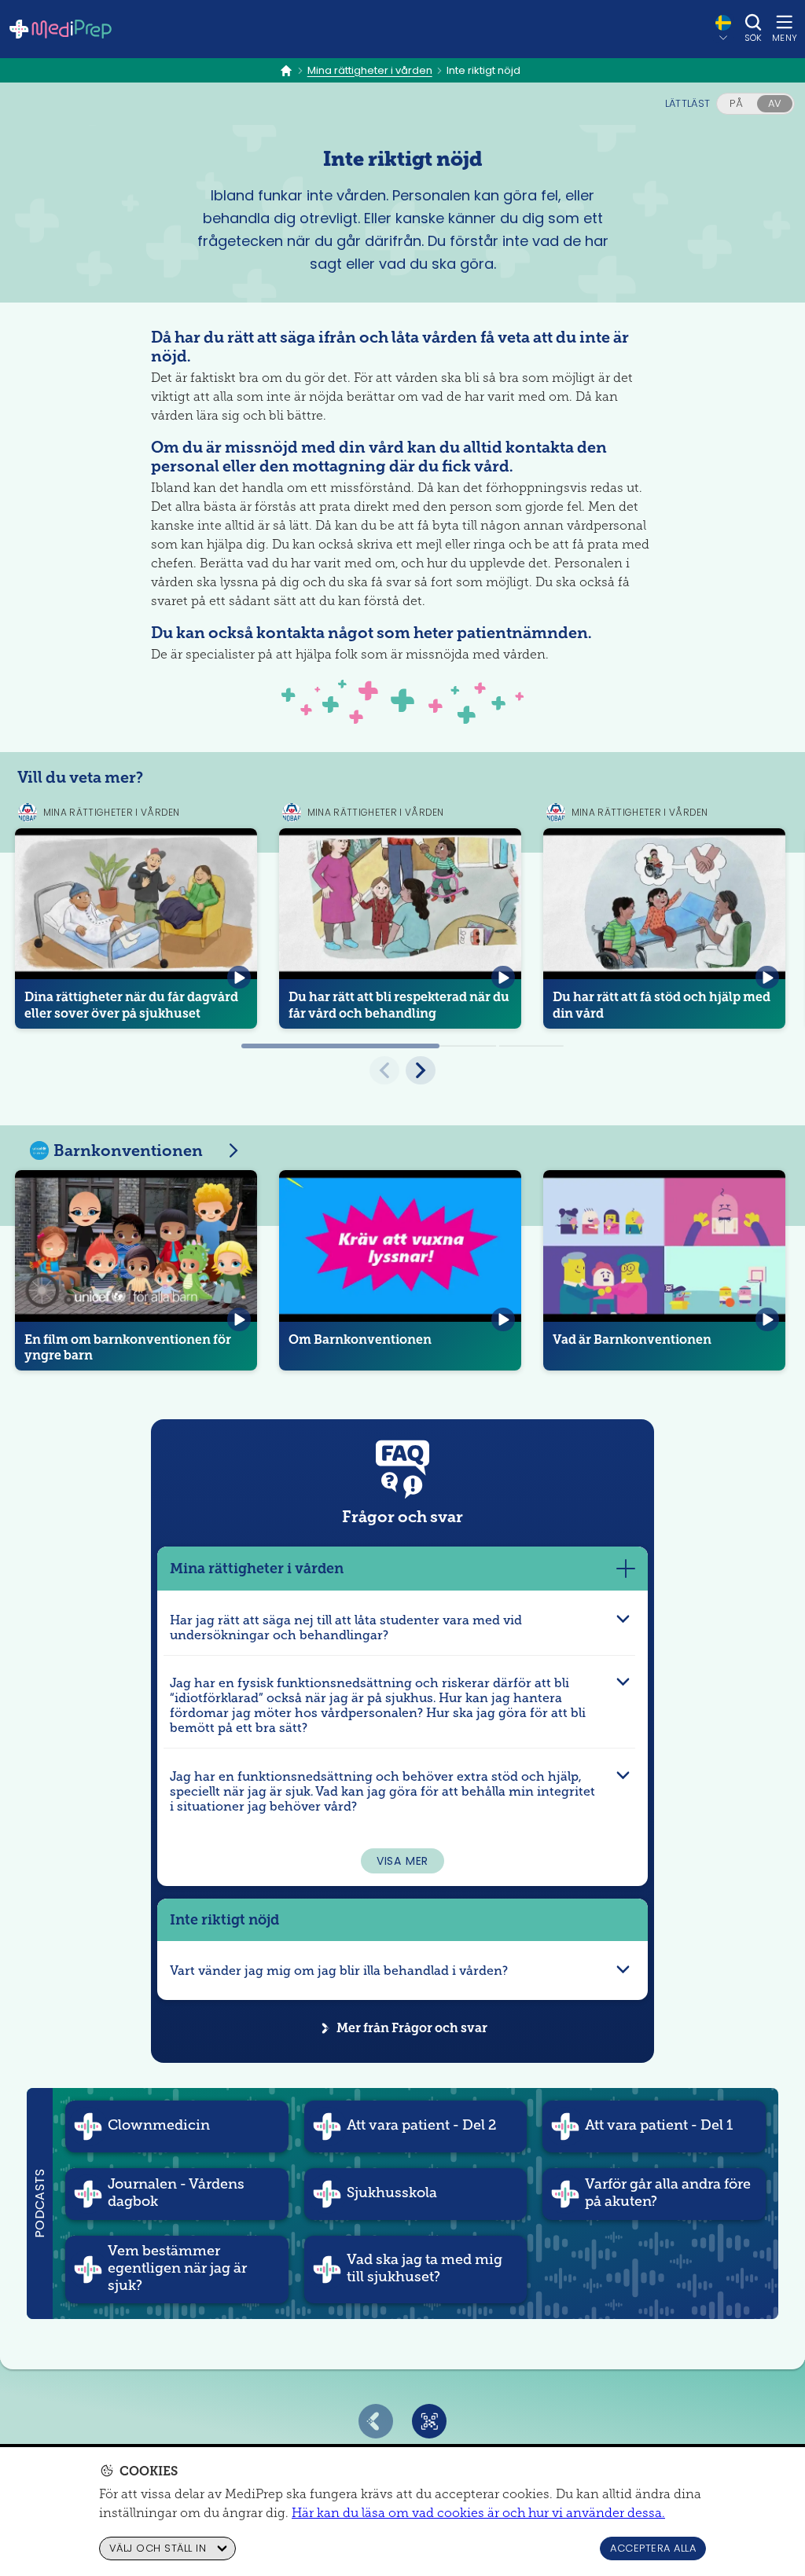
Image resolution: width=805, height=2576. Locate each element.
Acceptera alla (653, 2548)
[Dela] (429, 2421)
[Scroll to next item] (421, 1070)
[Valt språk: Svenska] (723, 28)
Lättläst (688, 103)
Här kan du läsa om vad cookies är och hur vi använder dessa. (478, 2513)
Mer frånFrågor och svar (412, 2028)
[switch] (755, 104)
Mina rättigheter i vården (370, 71)
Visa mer (402, 1861)
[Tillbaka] (376, 2421)
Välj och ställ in (158, 2548)
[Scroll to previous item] (384, 1070)
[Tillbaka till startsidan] (61, 29)
